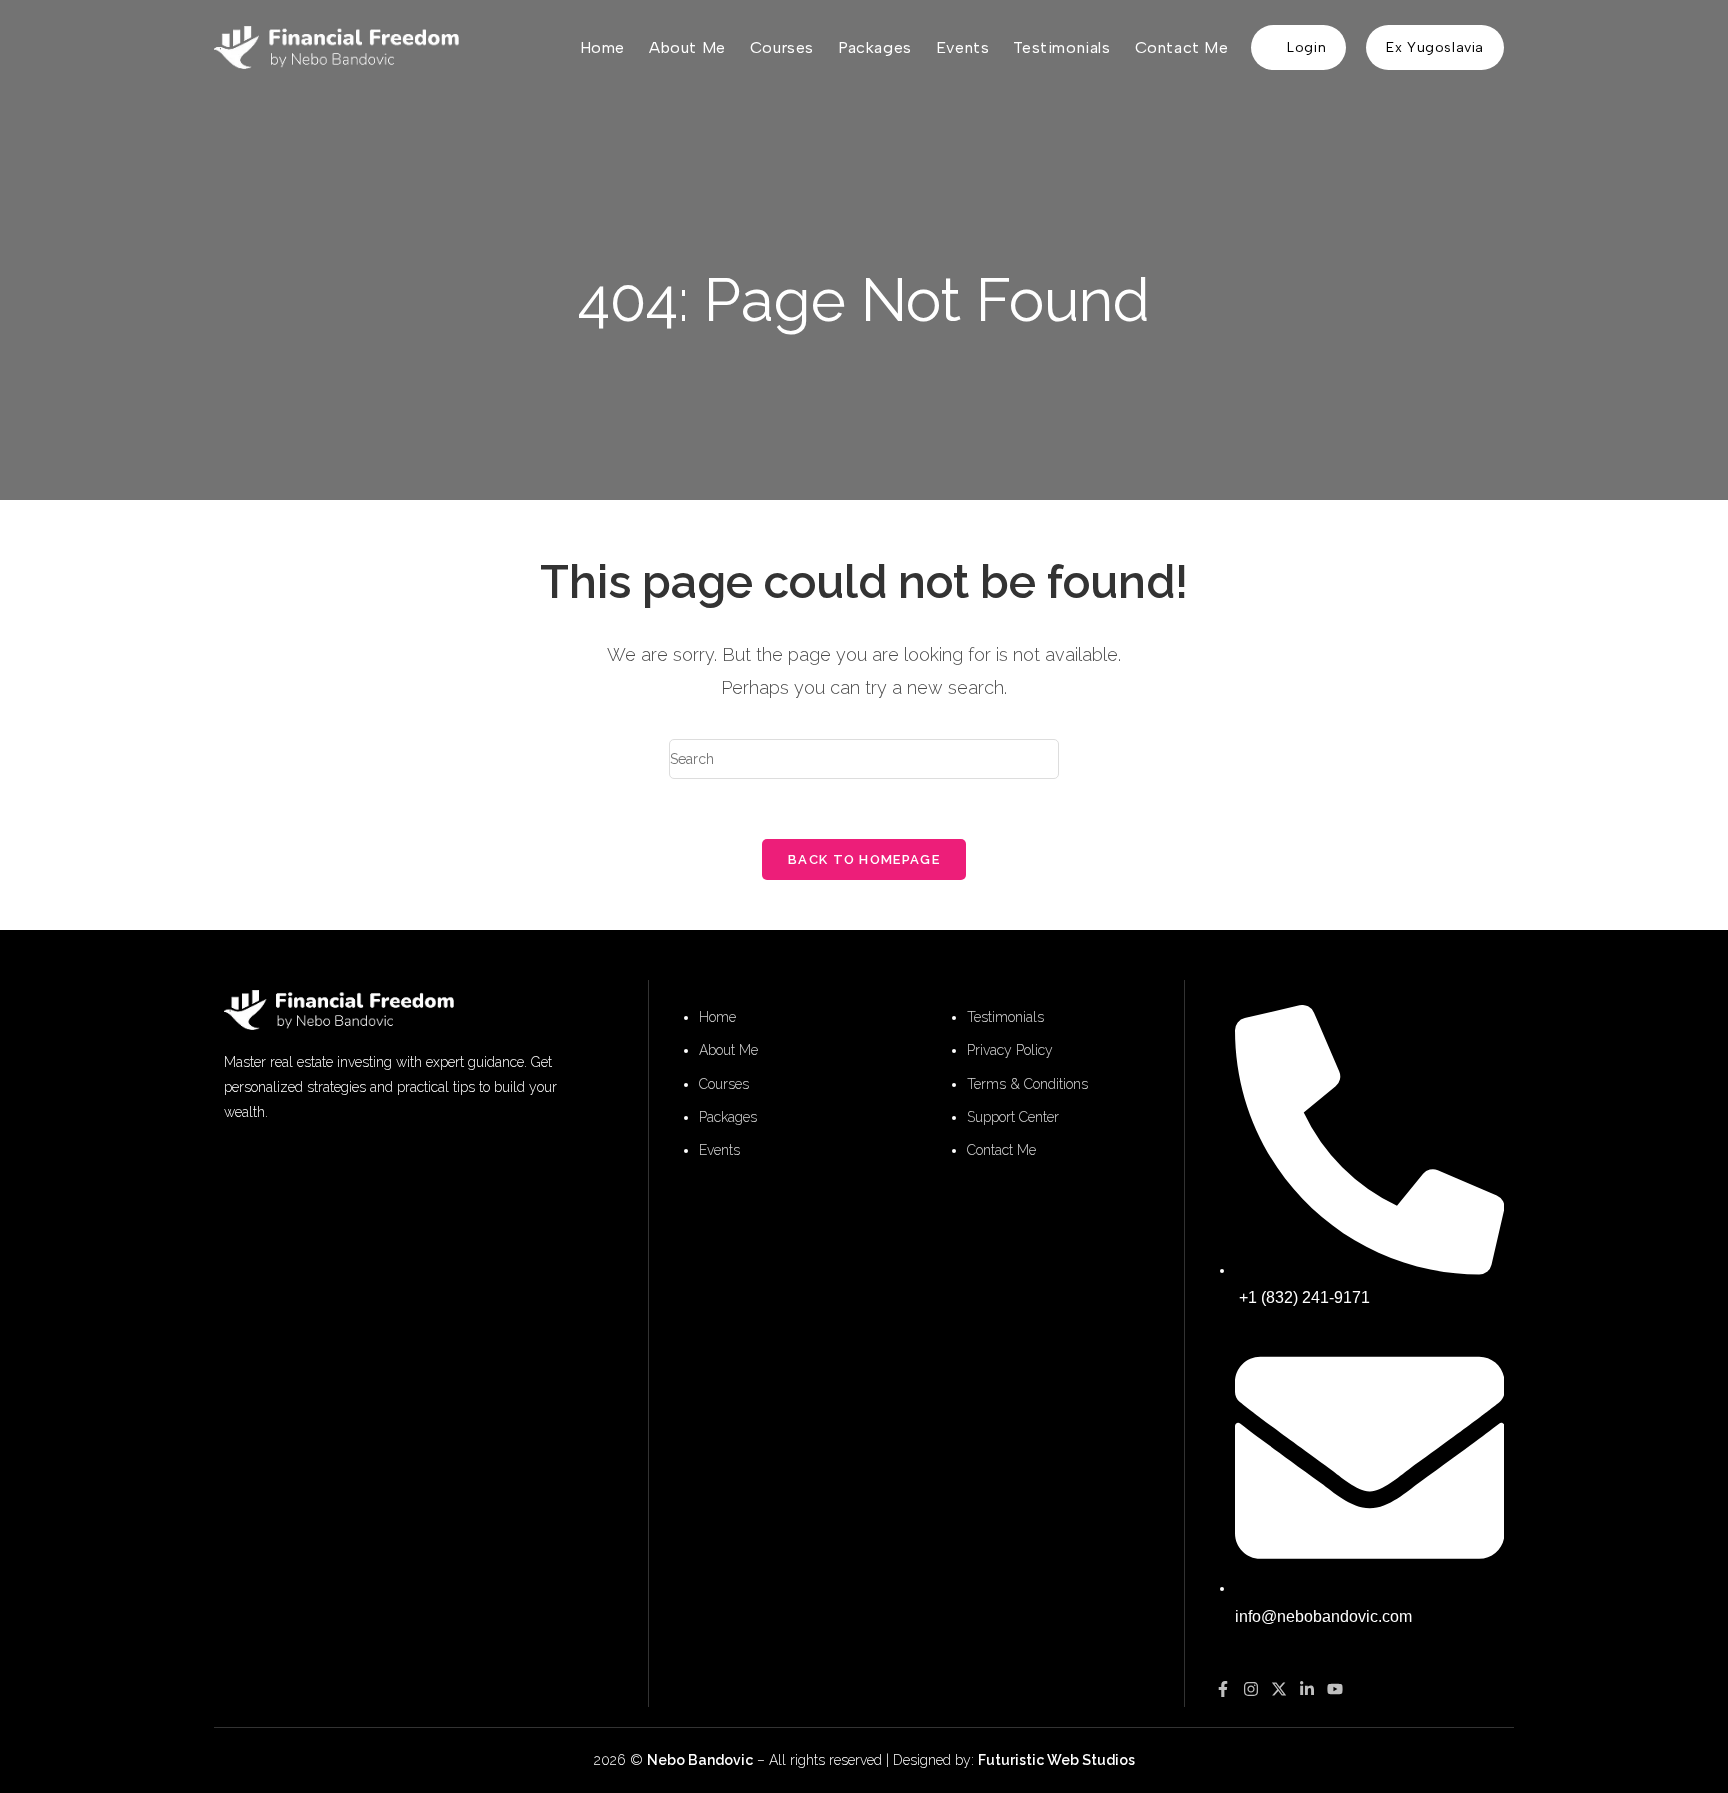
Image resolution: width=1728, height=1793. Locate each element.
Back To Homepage (864, 859)
